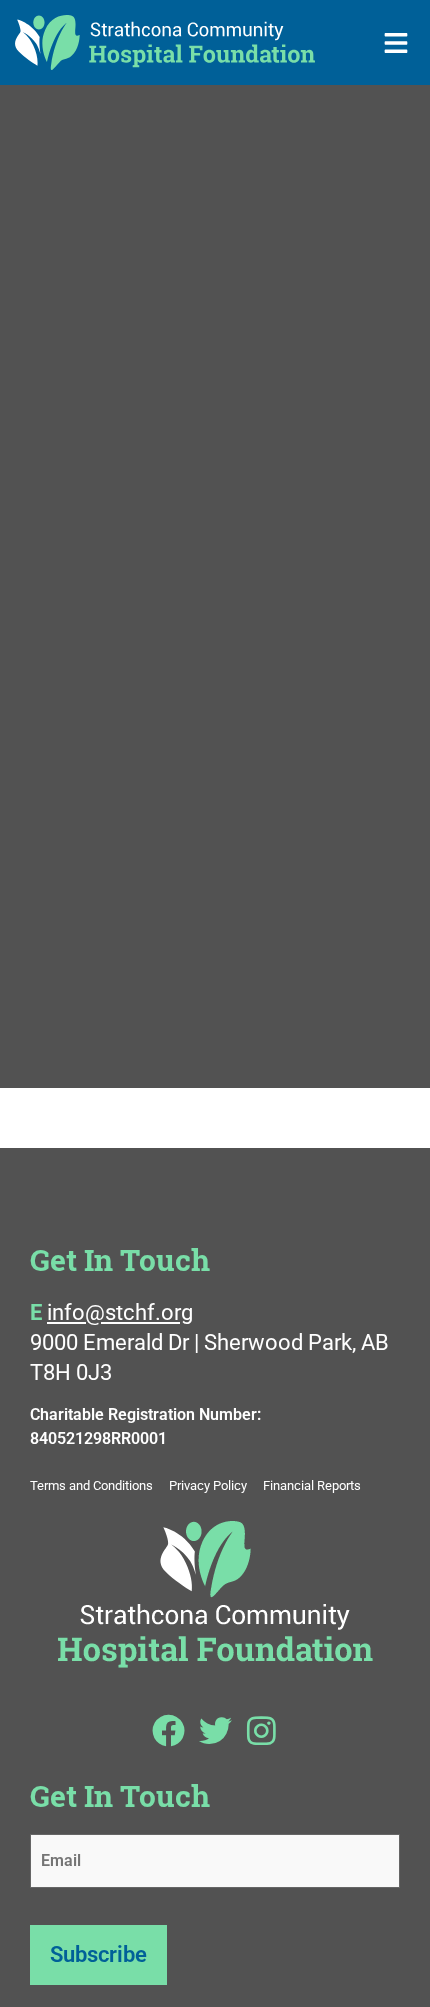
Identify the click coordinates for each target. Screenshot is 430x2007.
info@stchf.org (120, 1312)
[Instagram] (261, 1731)
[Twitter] (215, 1731)
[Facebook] (169, 1731)
